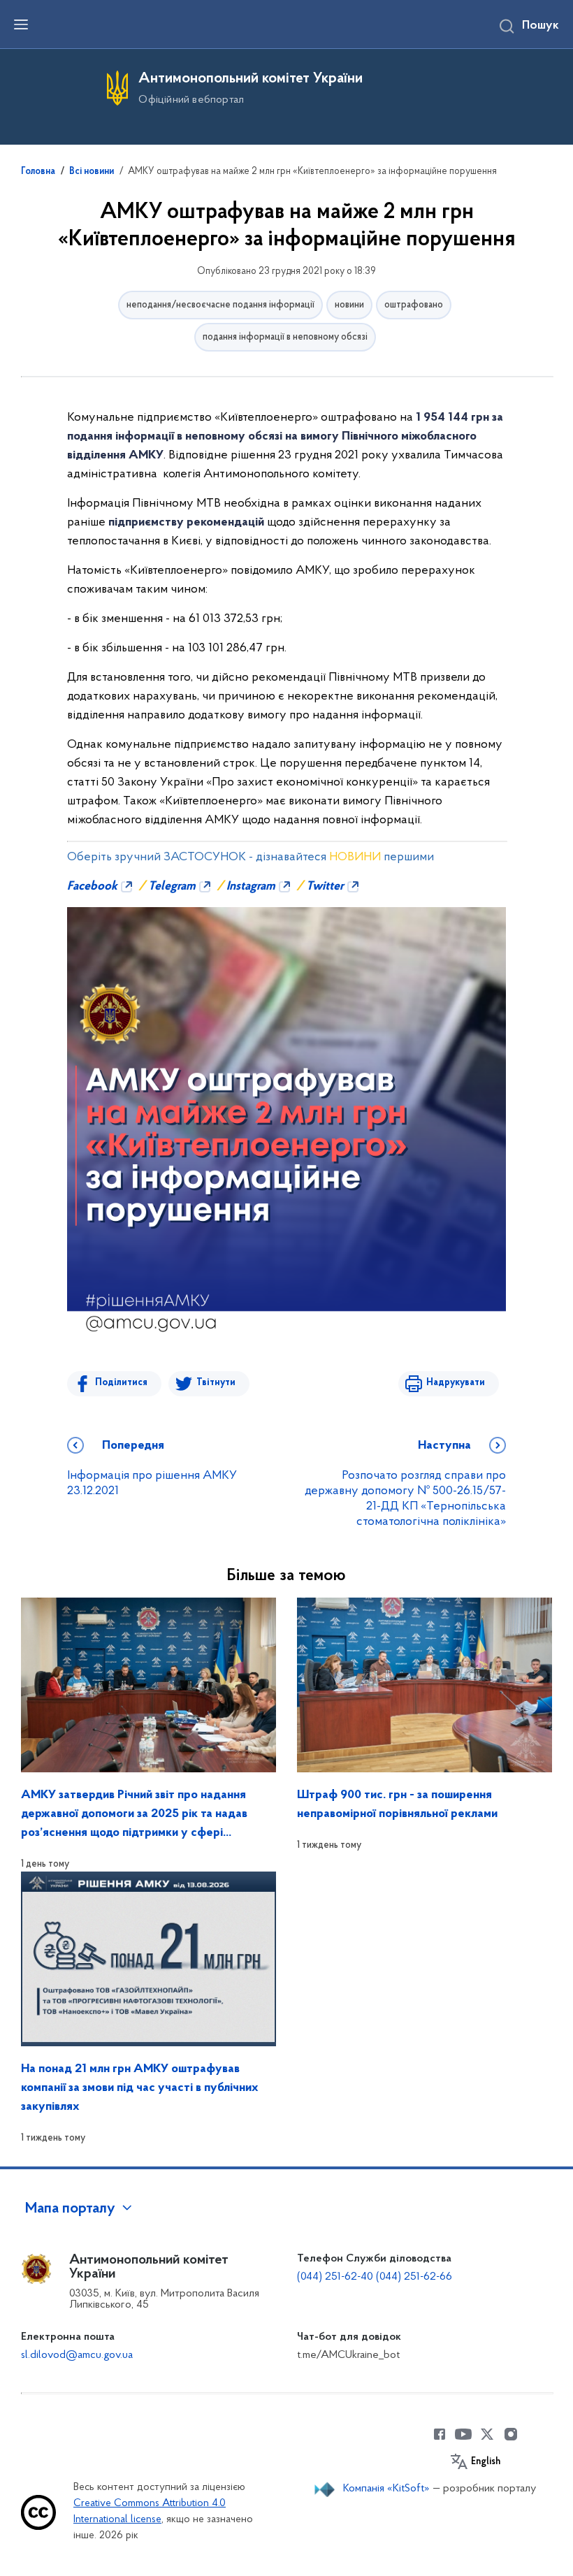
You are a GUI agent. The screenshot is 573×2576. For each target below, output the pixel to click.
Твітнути (216, 1383)
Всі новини (92, 172)
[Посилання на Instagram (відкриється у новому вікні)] (511, 2434)
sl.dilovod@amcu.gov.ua (77, 2355)
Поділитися (121, 1383)
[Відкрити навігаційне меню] (21, 24)
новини (349, 305)
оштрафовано (414, 305)
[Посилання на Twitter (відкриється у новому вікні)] (487, 2434)
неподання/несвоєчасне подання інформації (220, 305)
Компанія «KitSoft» (386, 2489)
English (486, 2462)
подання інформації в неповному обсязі (285, 337)
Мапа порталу (70, 2209)
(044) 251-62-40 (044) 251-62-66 (375, 2277)
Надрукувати (456, 1383)
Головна (38, 172)
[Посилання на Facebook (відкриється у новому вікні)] (440, 2434)
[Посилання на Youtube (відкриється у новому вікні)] (463, 2434)
